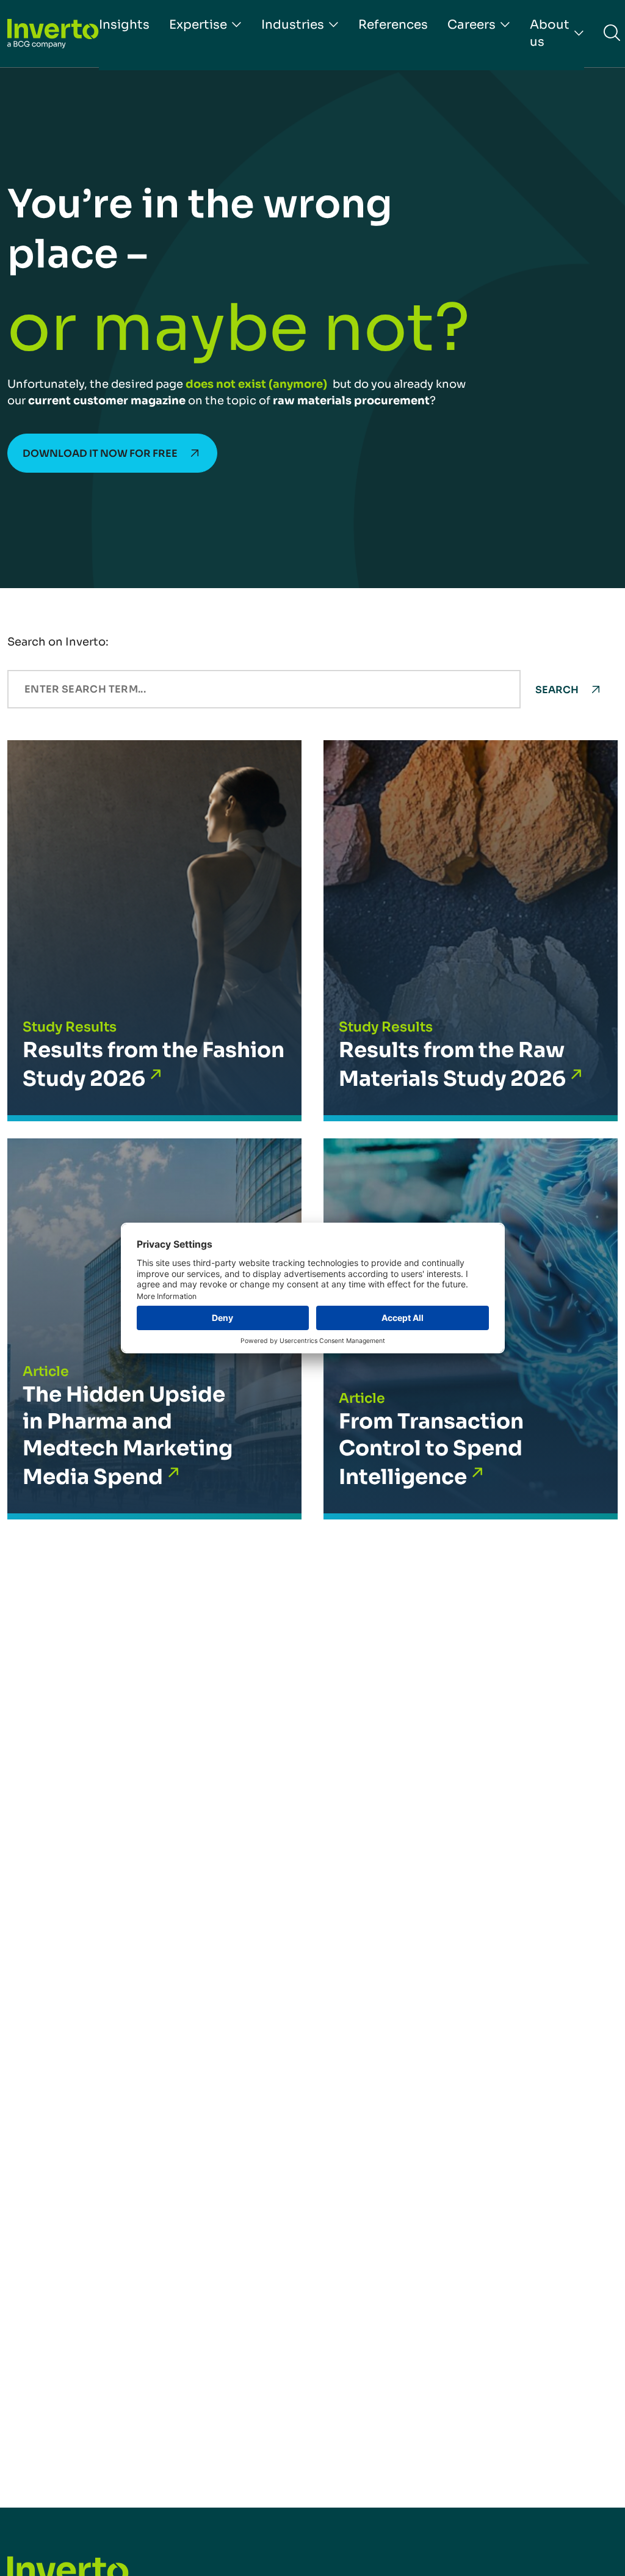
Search (557, 690)
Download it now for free (100, 453)
